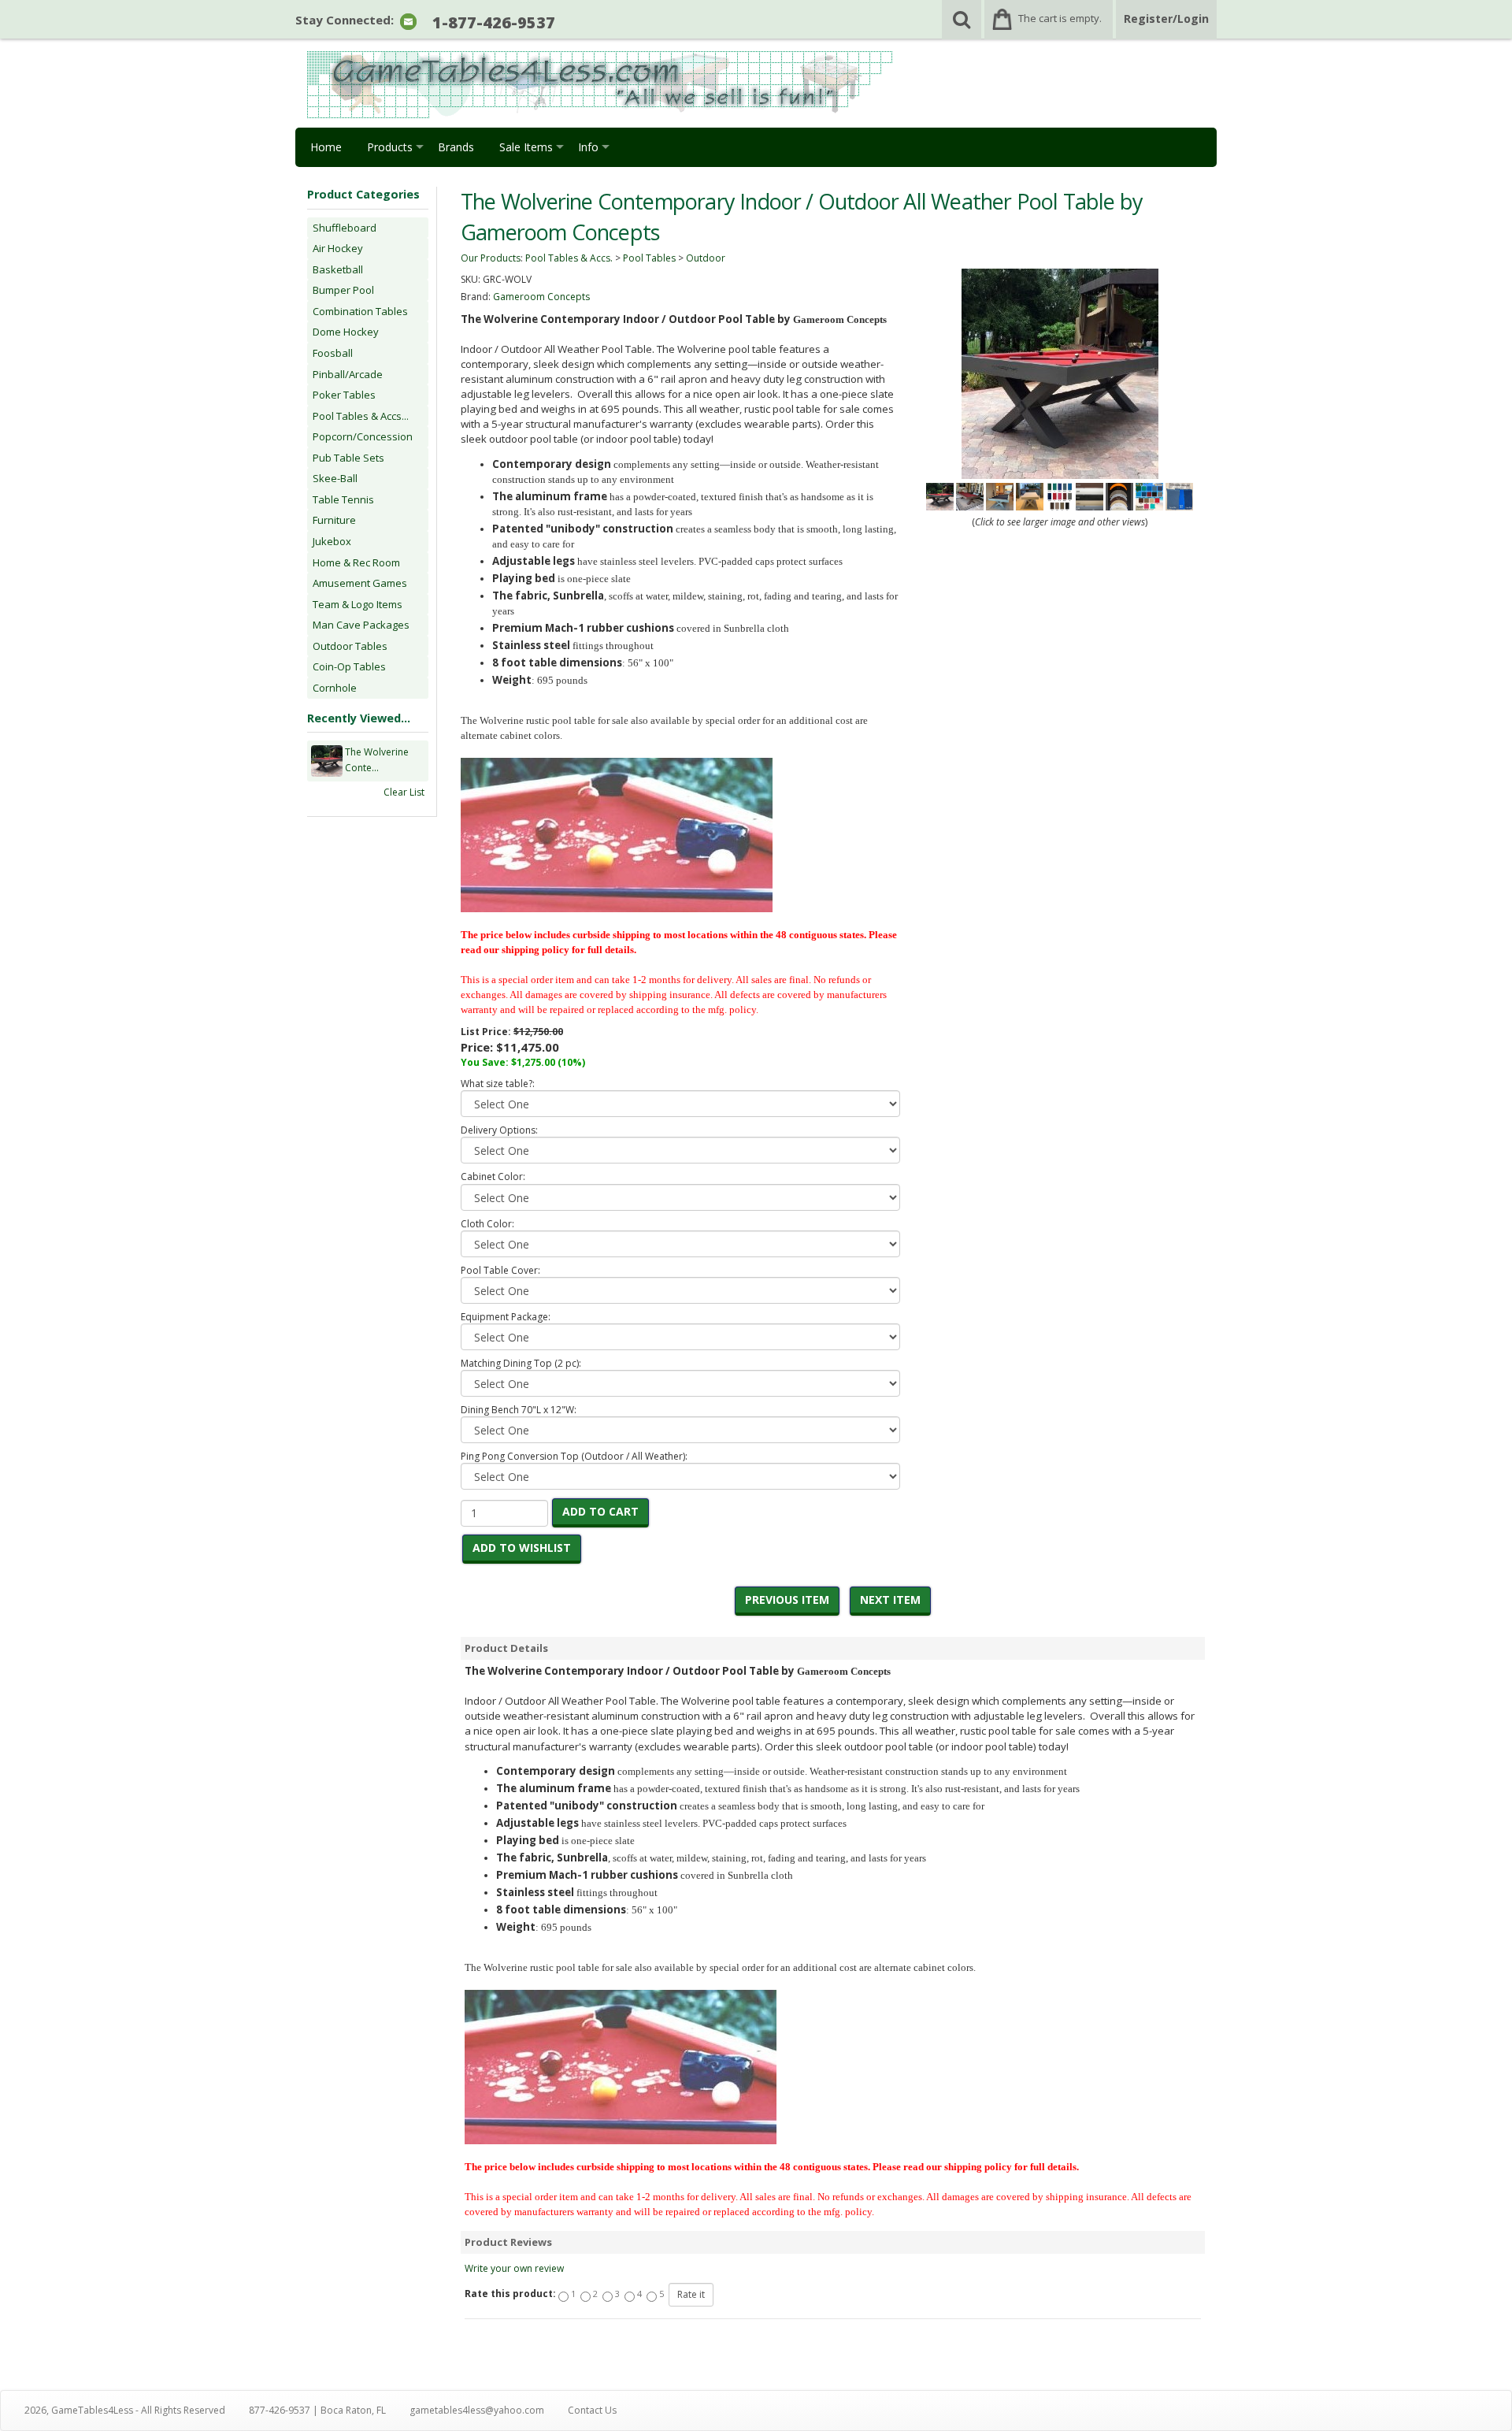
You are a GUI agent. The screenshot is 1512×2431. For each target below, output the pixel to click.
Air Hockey (338, 248)
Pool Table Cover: (500, 1270)
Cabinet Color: (493, 1177)
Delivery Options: (499, 1130)
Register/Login (1166, 19)
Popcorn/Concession (363, 436)
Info (588, 147)
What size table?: (498, 1084)
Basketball (338, 269)
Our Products (491, 258)
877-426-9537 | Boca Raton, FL (317, 2410)
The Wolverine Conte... (377, 760)
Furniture (334, 520)
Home (326, 147)
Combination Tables (360, 311)
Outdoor (706, 258)
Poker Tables (344, 395)
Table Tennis (343, 499)
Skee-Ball (335, 478)
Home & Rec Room (356, 562)
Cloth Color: (487, 1224)
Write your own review (514, 2268)
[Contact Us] (408, 21)
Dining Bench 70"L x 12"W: (519, 1410)
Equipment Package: (506, 1317)
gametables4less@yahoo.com (477, 2410)
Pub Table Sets (348, 458)
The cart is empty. (1060, 18)
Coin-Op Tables (349, 666)
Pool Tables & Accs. (569, 258)
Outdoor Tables (350, 646)
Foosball (333, 353)
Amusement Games (360, 583)
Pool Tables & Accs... (361, 416)
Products (390, 147)
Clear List (404, 792)
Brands (456, 147)
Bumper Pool (343, 290)
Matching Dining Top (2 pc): (521, 1363)
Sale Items (526, 147)
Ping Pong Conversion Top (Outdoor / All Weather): (574, 1456)
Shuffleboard (345, 228)
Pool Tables (649, 258)
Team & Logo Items (358, 604)
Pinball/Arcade (348, 374)
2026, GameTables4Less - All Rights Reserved (125, 2410)
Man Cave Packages (361, 625)
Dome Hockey (346, 332)
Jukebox (332, 541)
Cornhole (335, 688)
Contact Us (592, 2410)
